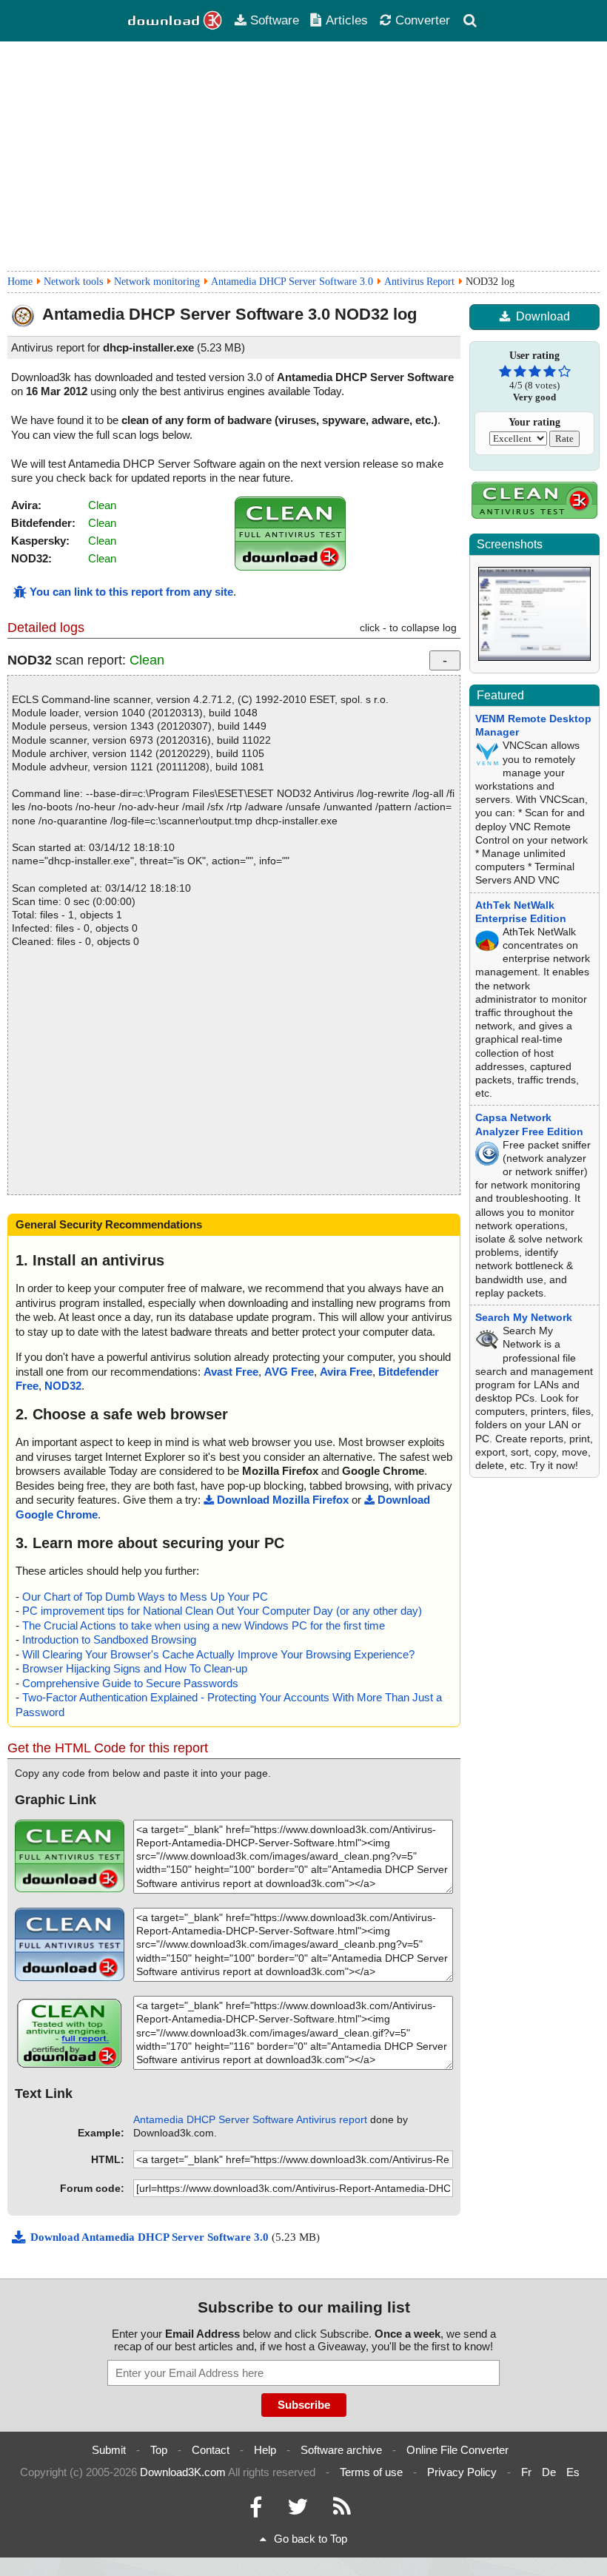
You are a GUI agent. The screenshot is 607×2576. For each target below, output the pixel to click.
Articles (347, 20)
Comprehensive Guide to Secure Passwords (130, 1683)
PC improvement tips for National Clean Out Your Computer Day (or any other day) (222, 1611)
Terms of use (371, 2472)
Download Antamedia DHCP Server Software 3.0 (151, 2237)
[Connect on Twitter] (298, 2511)
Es (573, 2472)
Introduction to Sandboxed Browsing (109, 1640)
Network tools (73, 282)
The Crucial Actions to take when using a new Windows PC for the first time (204, 1625)
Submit (109, 2450)
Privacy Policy (462, 2472)
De (549, 2472)
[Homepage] (175, 21)
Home (20, 282)
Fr (526, 2472)
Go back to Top (311, 2539)
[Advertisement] (303, 156)
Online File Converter (457, 2450)
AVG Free (289, 1372)
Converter (423, 20)
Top (159, 2450)
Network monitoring (157, 282)
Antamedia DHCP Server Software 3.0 (292, 282)
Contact (211, 2450)
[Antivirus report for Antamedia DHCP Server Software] (290, 566)
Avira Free (346, 1372)
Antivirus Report (419, 282)
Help (265, 2450)
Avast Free (231, 1372)
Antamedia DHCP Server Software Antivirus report (250, 2119)
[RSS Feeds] (342, 2511)
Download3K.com (183, 2472)
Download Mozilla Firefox (283, 1500)
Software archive (341, 2450)
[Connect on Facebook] (256, 2511)
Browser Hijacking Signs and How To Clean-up (135, 1668)
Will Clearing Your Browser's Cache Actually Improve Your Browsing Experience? (218, 1654)
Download (543, 316)
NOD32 (63, 1386)
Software (275, 20)
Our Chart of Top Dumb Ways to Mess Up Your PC (145, 1597)
